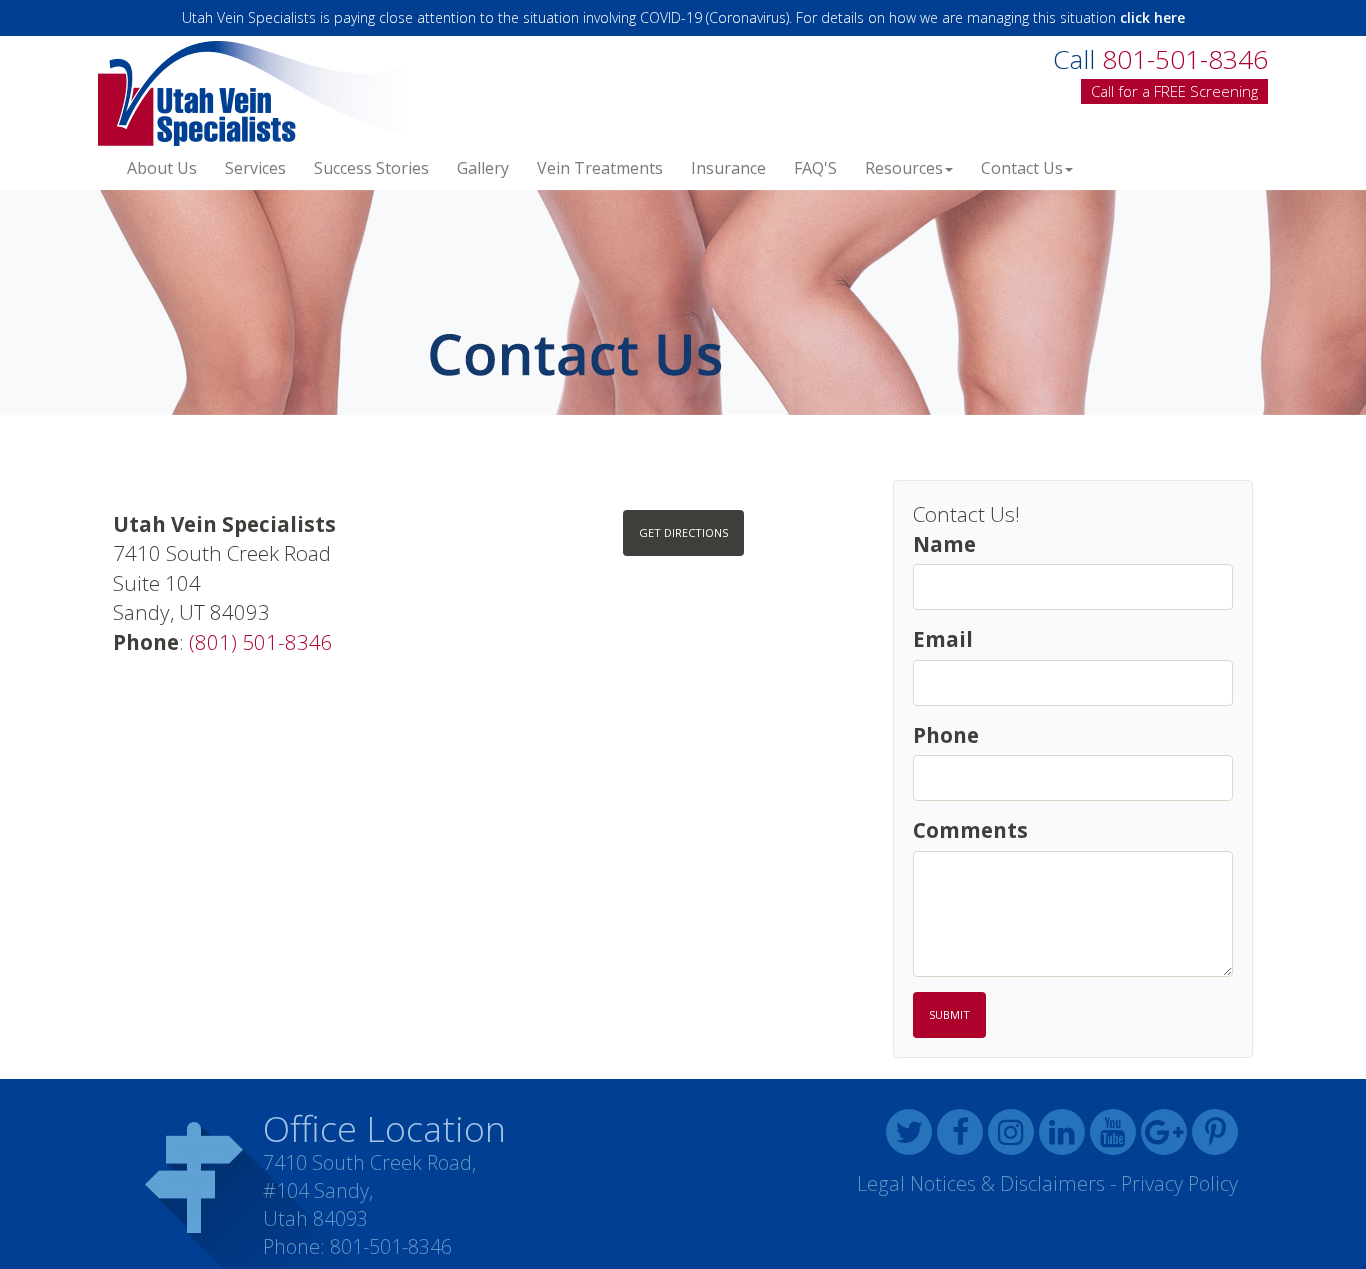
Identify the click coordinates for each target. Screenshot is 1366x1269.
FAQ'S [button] (815, 168)
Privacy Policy (1179, 1183)
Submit (949, 1014)
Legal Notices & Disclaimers (981, 1183)
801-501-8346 (391, 1246)
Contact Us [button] (1022, 168)
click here (1152, 17)
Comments (970, 830)
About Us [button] (162, 168)
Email (943, 639)
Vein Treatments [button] (600, 168)
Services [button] (255, 168)
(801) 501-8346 (261, 642)
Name (944, 544)
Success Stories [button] (371, 168)
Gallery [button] (483, 168)
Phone (946, 735)
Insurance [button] (728, 168)
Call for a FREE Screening (1174, 91)
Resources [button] (904, 168)
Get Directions (683, 532)
